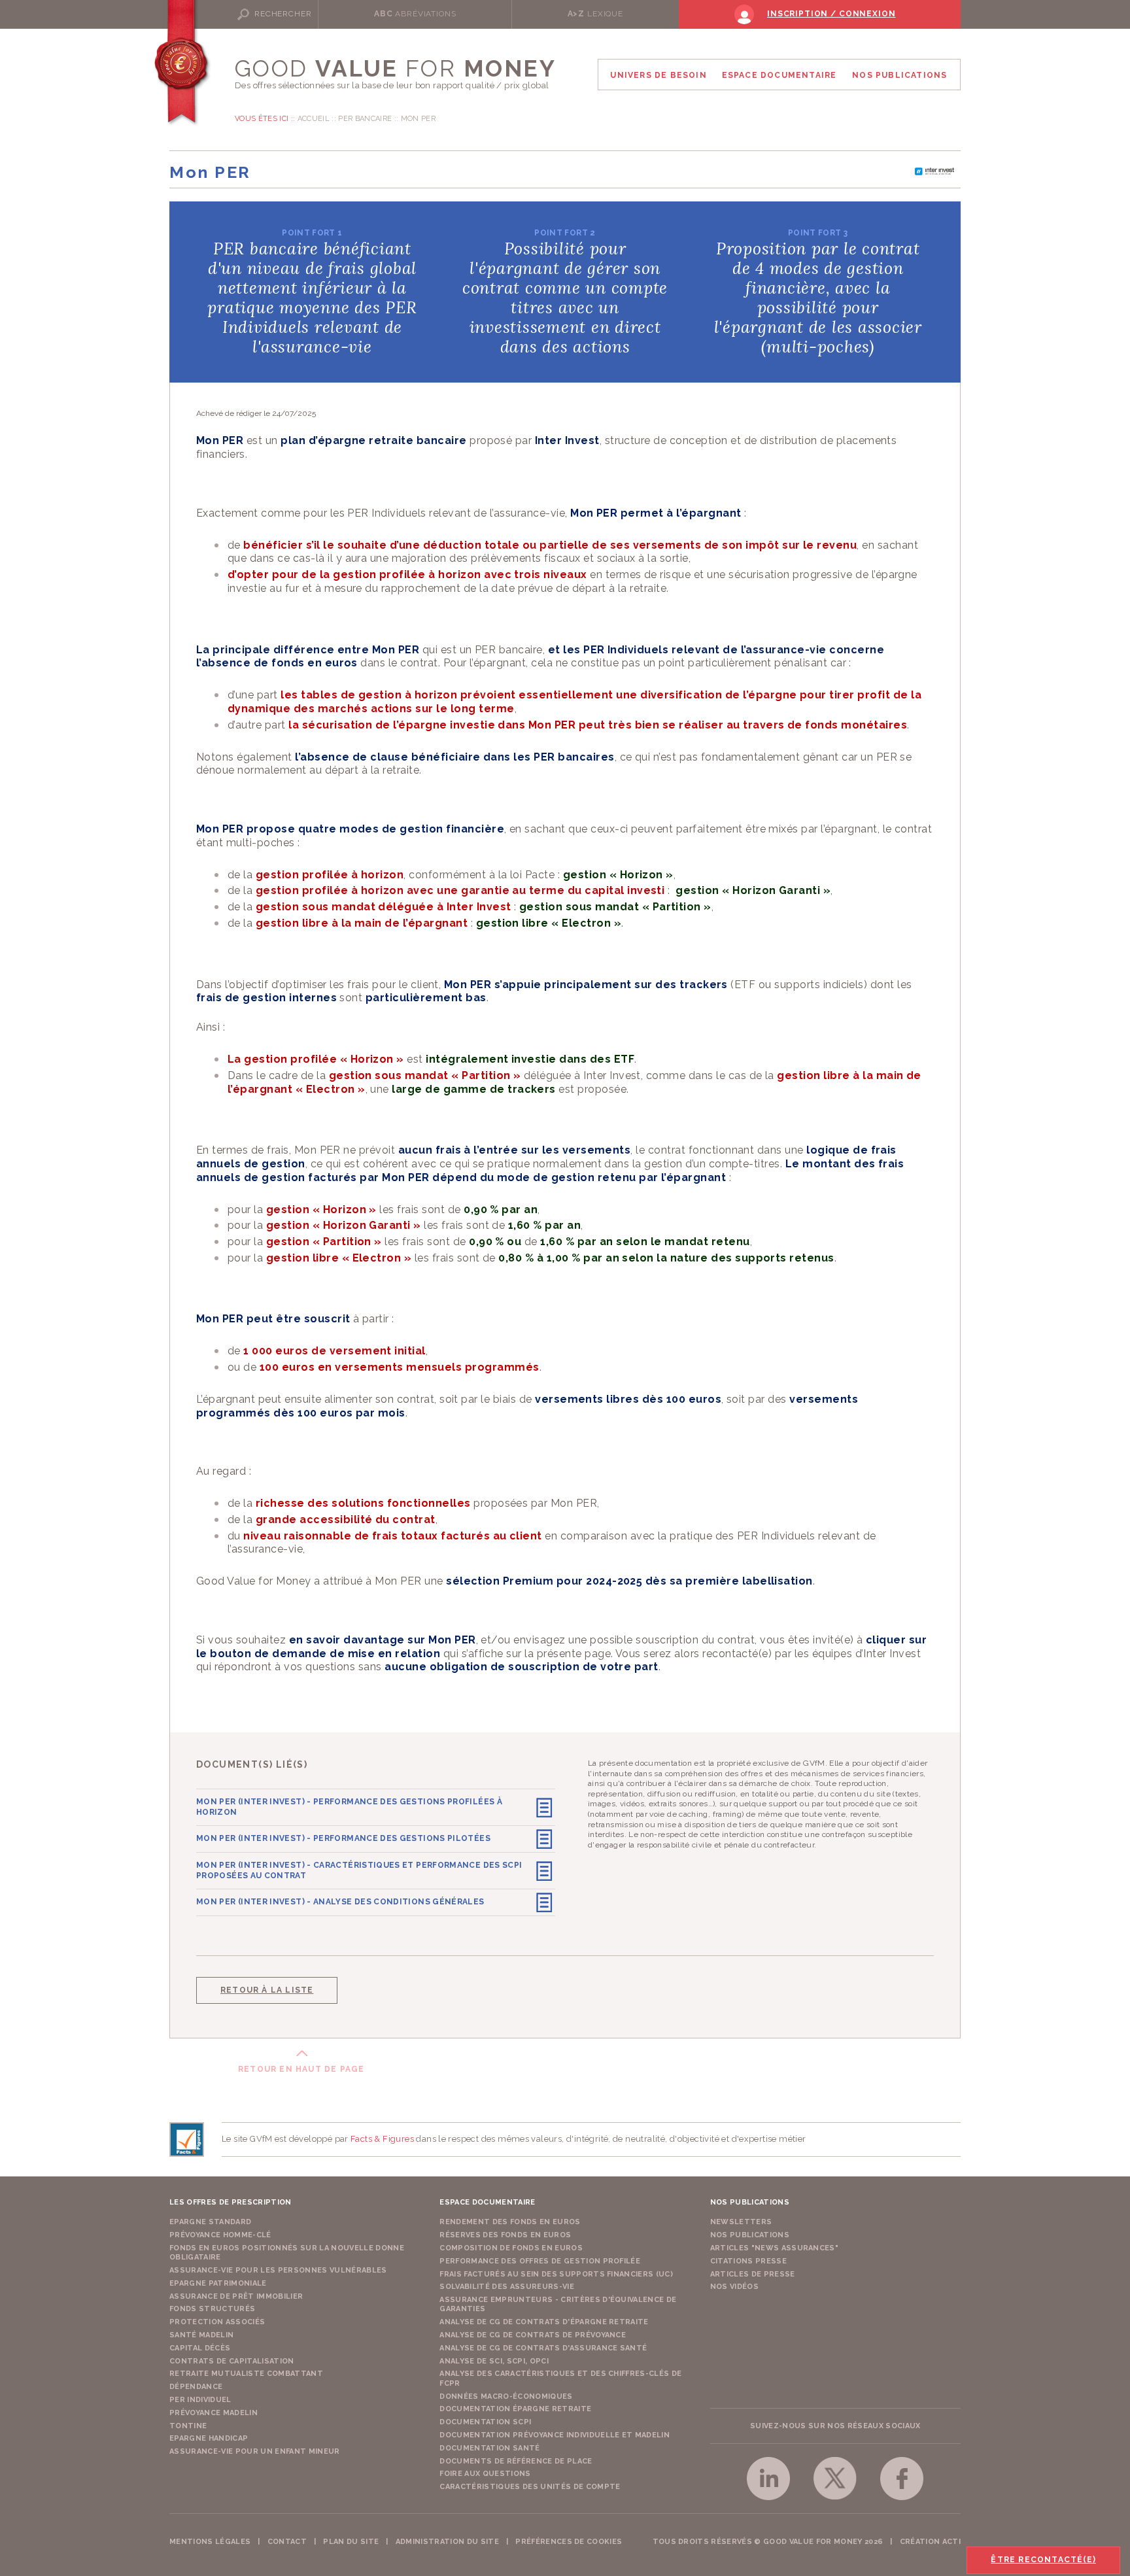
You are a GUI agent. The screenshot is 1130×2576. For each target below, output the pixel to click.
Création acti (930, 2542)
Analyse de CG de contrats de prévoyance (533, 2335)
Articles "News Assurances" (775, 2248)
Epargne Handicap (209, 2438)
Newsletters (741, 2222)
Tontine (188, 2426)
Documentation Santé (489, 2448)
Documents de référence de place (516, 2461)
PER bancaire (365, 119)
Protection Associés (217, 2322)
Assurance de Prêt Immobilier (236, 2296)
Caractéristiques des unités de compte (530, 2487)
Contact (287, 2542)
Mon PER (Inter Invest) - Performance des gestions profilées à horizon (349, 1807)
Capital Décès (200, 2348)
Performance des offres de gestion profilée (540, 2261)
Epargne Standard (210, 2222)
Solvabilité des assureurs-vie (507, 2287)
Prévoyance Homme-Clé (220, 2235)
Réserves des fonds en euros (505, 2235)
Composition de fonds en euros (511, 2248)
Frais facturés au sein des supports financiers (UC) (556, 2274)
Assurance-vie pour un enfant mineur (255, 2451)
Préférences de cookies (569, 2542)
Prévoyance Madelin (214, 2413)
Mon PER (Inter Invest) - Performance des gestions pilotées (343, 1838)
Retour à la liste (267, 1990)
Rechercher (283, 14)
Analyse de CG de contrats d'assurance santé (543, 2348)
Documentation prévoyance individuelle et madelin (555, 2435)
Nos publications (750, 2235)
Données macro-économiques (506, 2396)
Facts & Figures (382, 2139)
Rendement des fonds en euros (510, 2222)
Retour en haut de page (301, 2069)
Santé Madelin (201, 2335)
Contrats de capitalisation (232, 2361)
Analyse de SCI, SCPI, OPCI (494, 2361)
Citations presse (748, 2261)
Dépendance (196, 2387)
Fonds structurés (212, 2309)
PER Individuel (200, 2400)
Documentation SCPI (485, 2422)
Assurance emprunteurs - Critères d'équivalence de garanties (558, 2304)
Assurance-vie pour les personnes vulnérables (278, 2270)
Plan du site (351, 2542)
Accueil (314, 119)
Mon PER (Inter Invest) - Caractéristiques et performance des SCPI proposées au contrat (359, 1870)
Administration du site (447, 2542)
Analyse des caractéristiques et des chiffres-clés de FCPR (560, 2378)
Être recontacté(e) (1043, 2560)
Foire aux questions (485, 2474)
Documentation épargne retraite (515, 2409)
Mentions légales (210, 2542)
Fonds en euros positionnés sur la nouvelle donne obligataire (287, 2253)
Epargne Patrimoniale (218, 2283)
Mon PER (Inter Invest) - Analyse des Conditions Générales (340, 1902)
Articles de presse (753, 2274)
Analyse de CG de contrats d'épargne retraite (544, 2322)
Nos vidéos (734, 2287)
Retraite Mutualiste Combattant (246, 2374)
